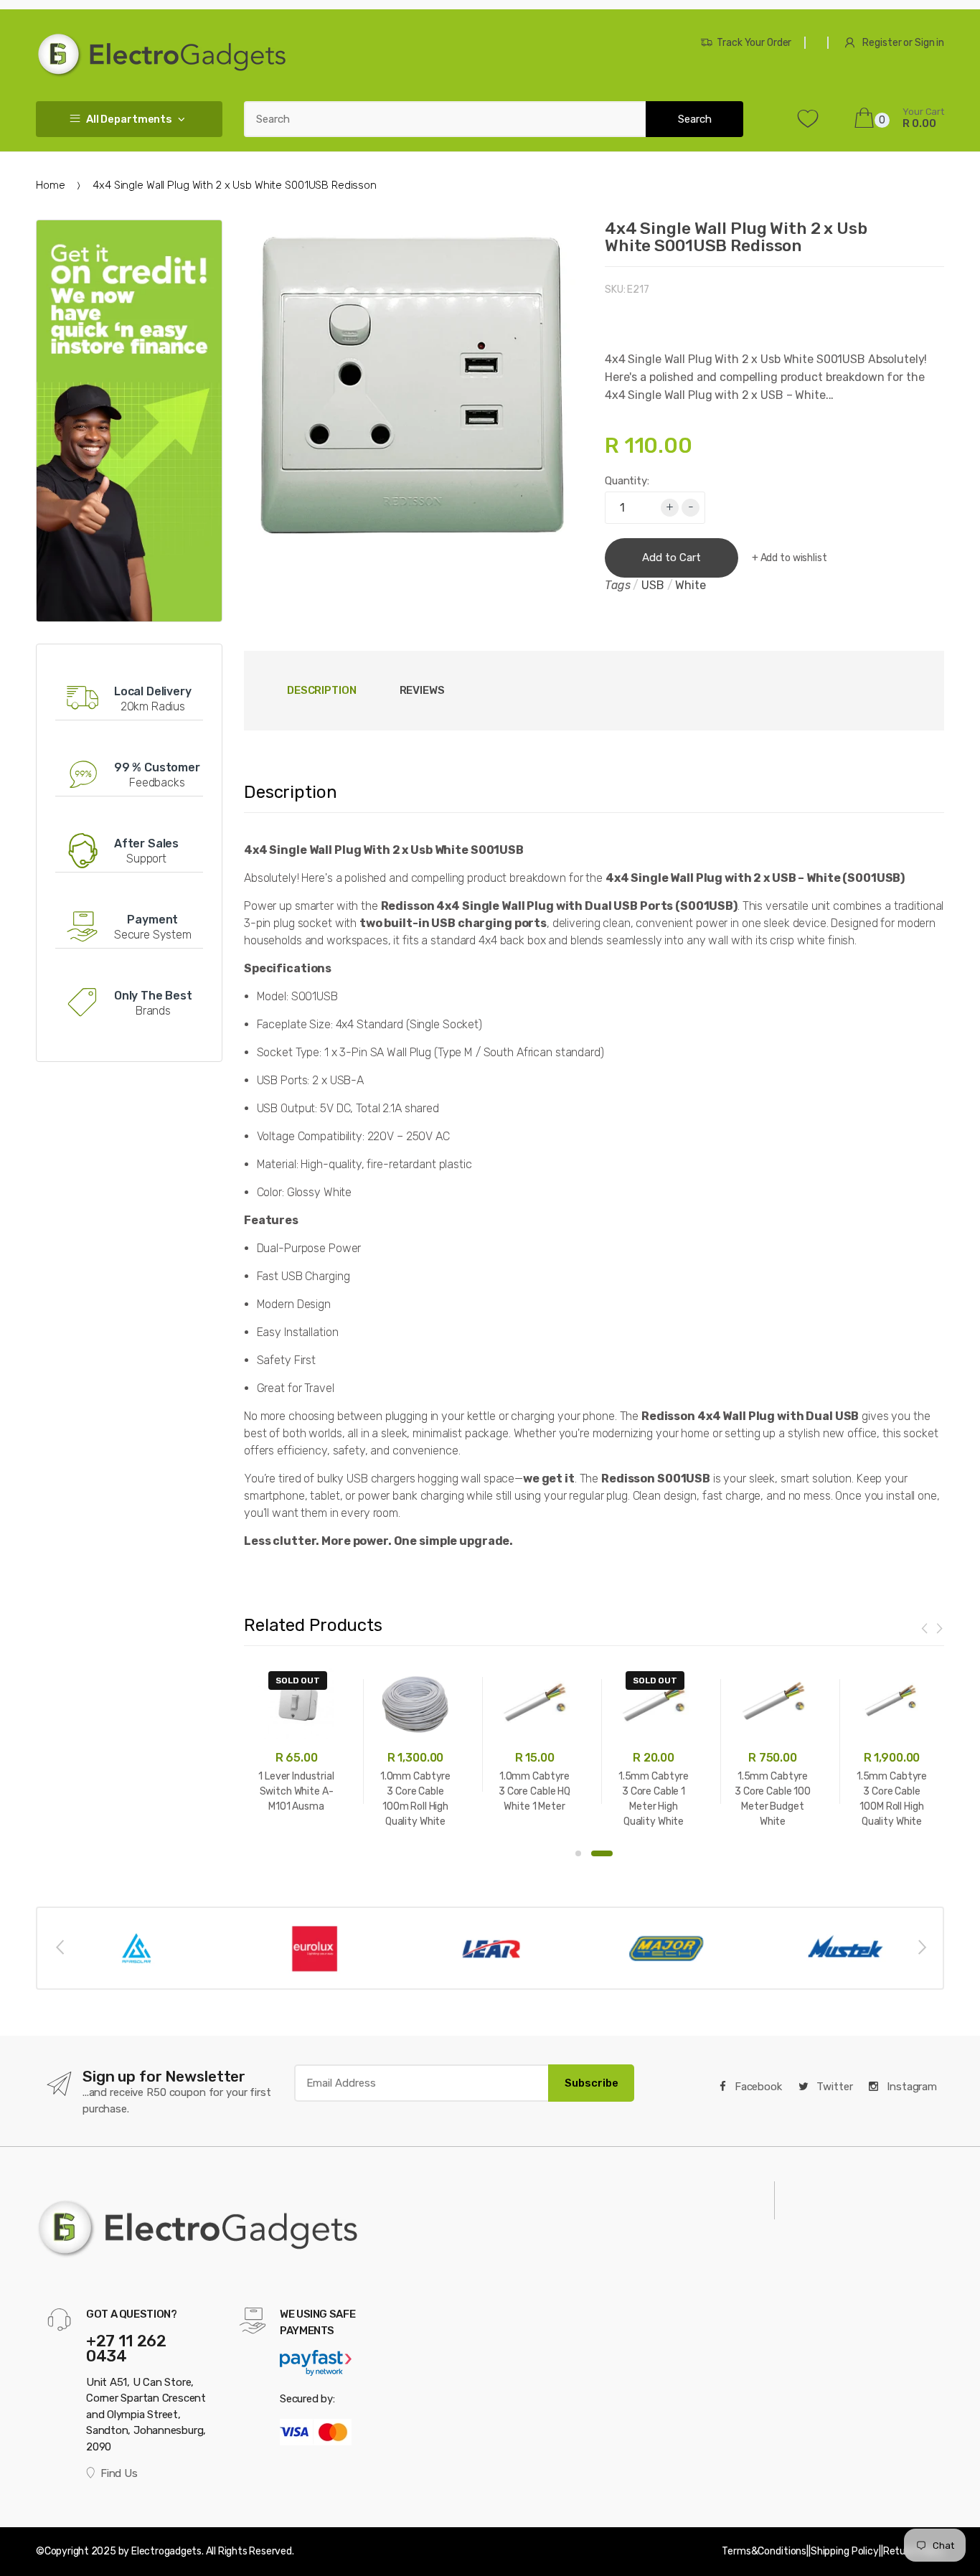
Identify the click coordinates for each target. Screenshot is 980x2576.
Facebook (757, 2087)
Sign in (929, 43)
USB (653, 585)
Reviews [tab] (422, 690)
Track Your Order (754, 43)
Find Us (119, 2473)
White (690, 585)
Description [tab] (322, 690)
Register (882, 43)
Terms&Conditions (764, 2551)
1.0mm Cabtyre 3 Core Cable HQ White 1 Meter (534, 1791)
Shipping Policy (845, 2551)
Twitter (834, 2087)
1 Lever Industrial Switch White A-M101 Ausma (296, 1791)
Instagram (910, 2087)
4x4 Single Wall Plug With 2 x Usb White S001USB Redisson (736, 237)
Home (50, 185)
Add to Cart (672, 558)
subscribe (592, 2083)
